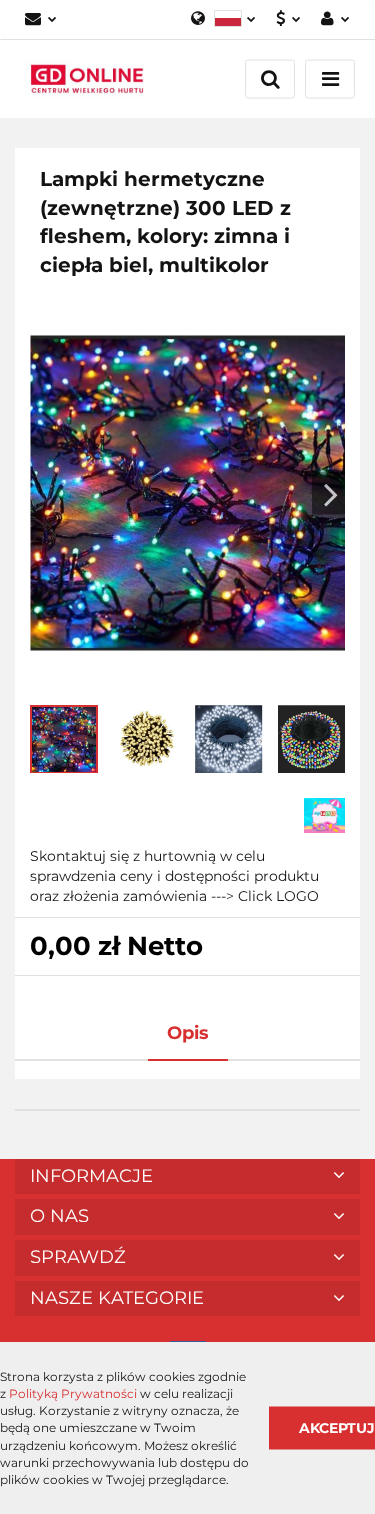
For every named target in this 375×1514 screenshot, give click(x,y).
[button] (187, 1177)
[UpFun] (324, 814)
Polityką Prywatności (73, 1393)
